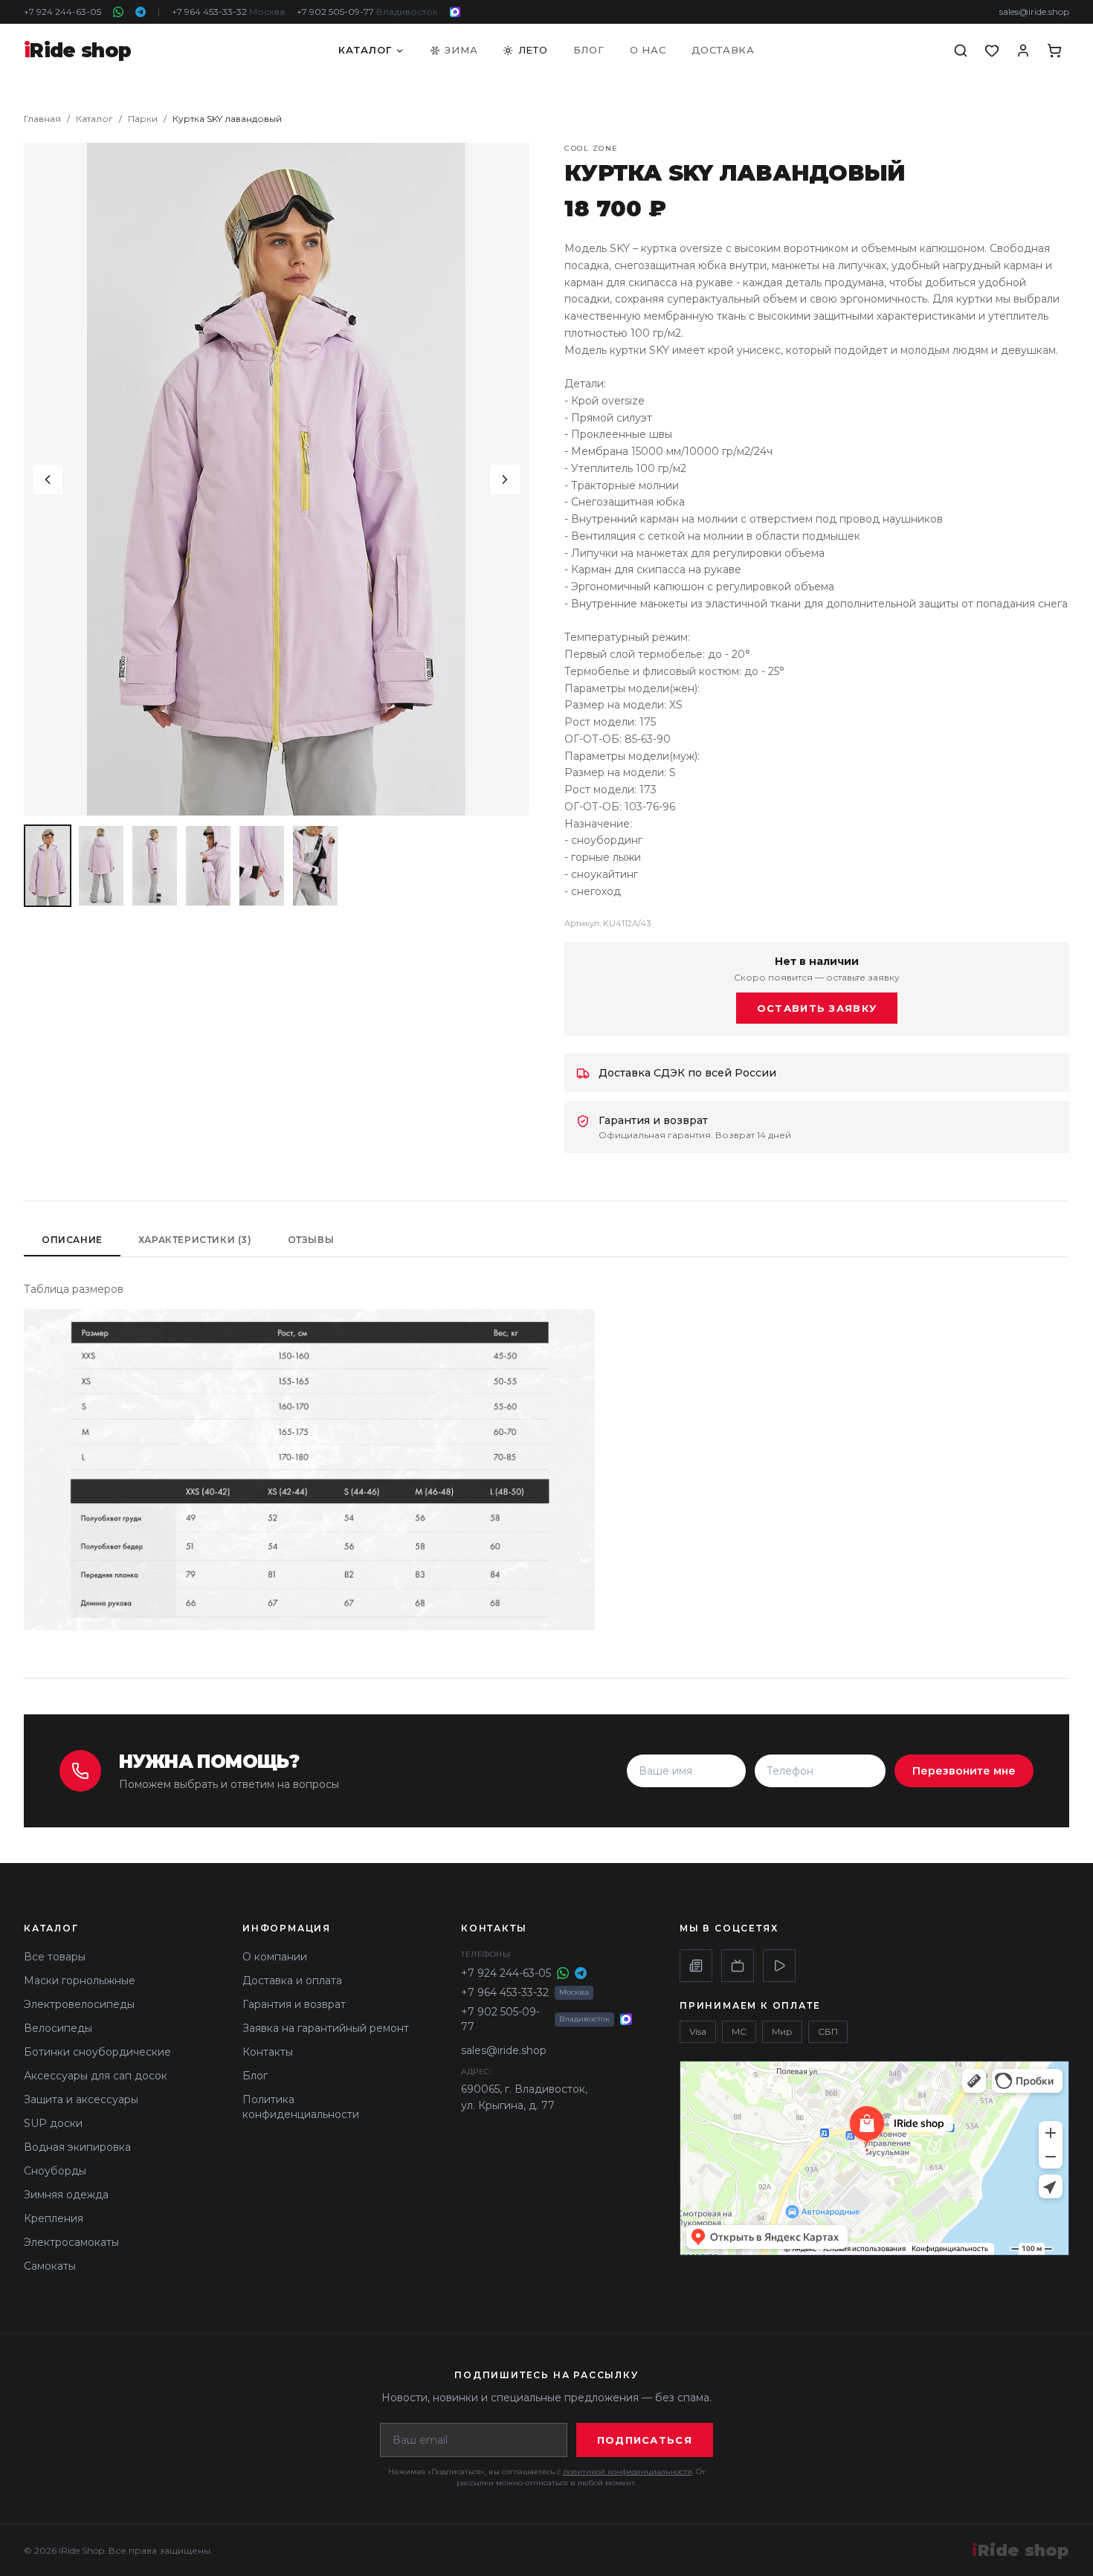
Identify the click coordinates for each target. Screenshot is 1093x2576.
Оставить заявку (817, 1008)
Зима (461, 50)
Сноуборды (55, 2171)
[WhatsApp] (118, 12)
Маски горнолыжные (80, 1981)
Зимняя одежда (66, 2195)
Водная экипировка (77, 2147)
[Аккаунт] (1023, 51)
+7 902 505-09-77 (367, 12)
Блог (589, 50)
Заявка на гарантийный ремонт (326, 2028)
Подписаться (645, 2440)
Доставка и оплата (292, 1981)
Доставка (723, 50)
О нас (648, 50)
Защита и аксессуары (81, 2099)
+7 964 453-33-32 (228, 12)
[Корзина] (1054, 51)
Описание (72, 1240)
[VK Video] (779, 1966)
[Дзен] (696, 1966)
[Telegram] (141, 12)
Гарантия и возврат (294, 2004)
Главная (42, 119)
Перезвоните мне (964, 1771)
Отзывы (311, 1240)
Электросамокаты (71, 2242)
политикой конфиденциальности (628, 2472)
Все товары (55, 1957)
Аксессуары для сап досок (96, 2076)
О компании (275, 1957)
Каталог (365, 50)
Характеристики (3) (195, 1240)
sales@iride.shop (1034, 12)
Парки (143, 119)
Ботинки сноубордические (97, 2052)
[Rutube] (738, 1966)
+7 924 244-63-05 (62, 12)
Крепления (54, 2218)
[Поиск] (961, 51)
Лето (533, 50)
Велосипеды (58, 2028)
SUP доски (53, 2123)
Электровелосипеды (79, 2004)
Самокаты (50, 2266)
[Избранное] (992, 51)
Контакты (268, 2052)
